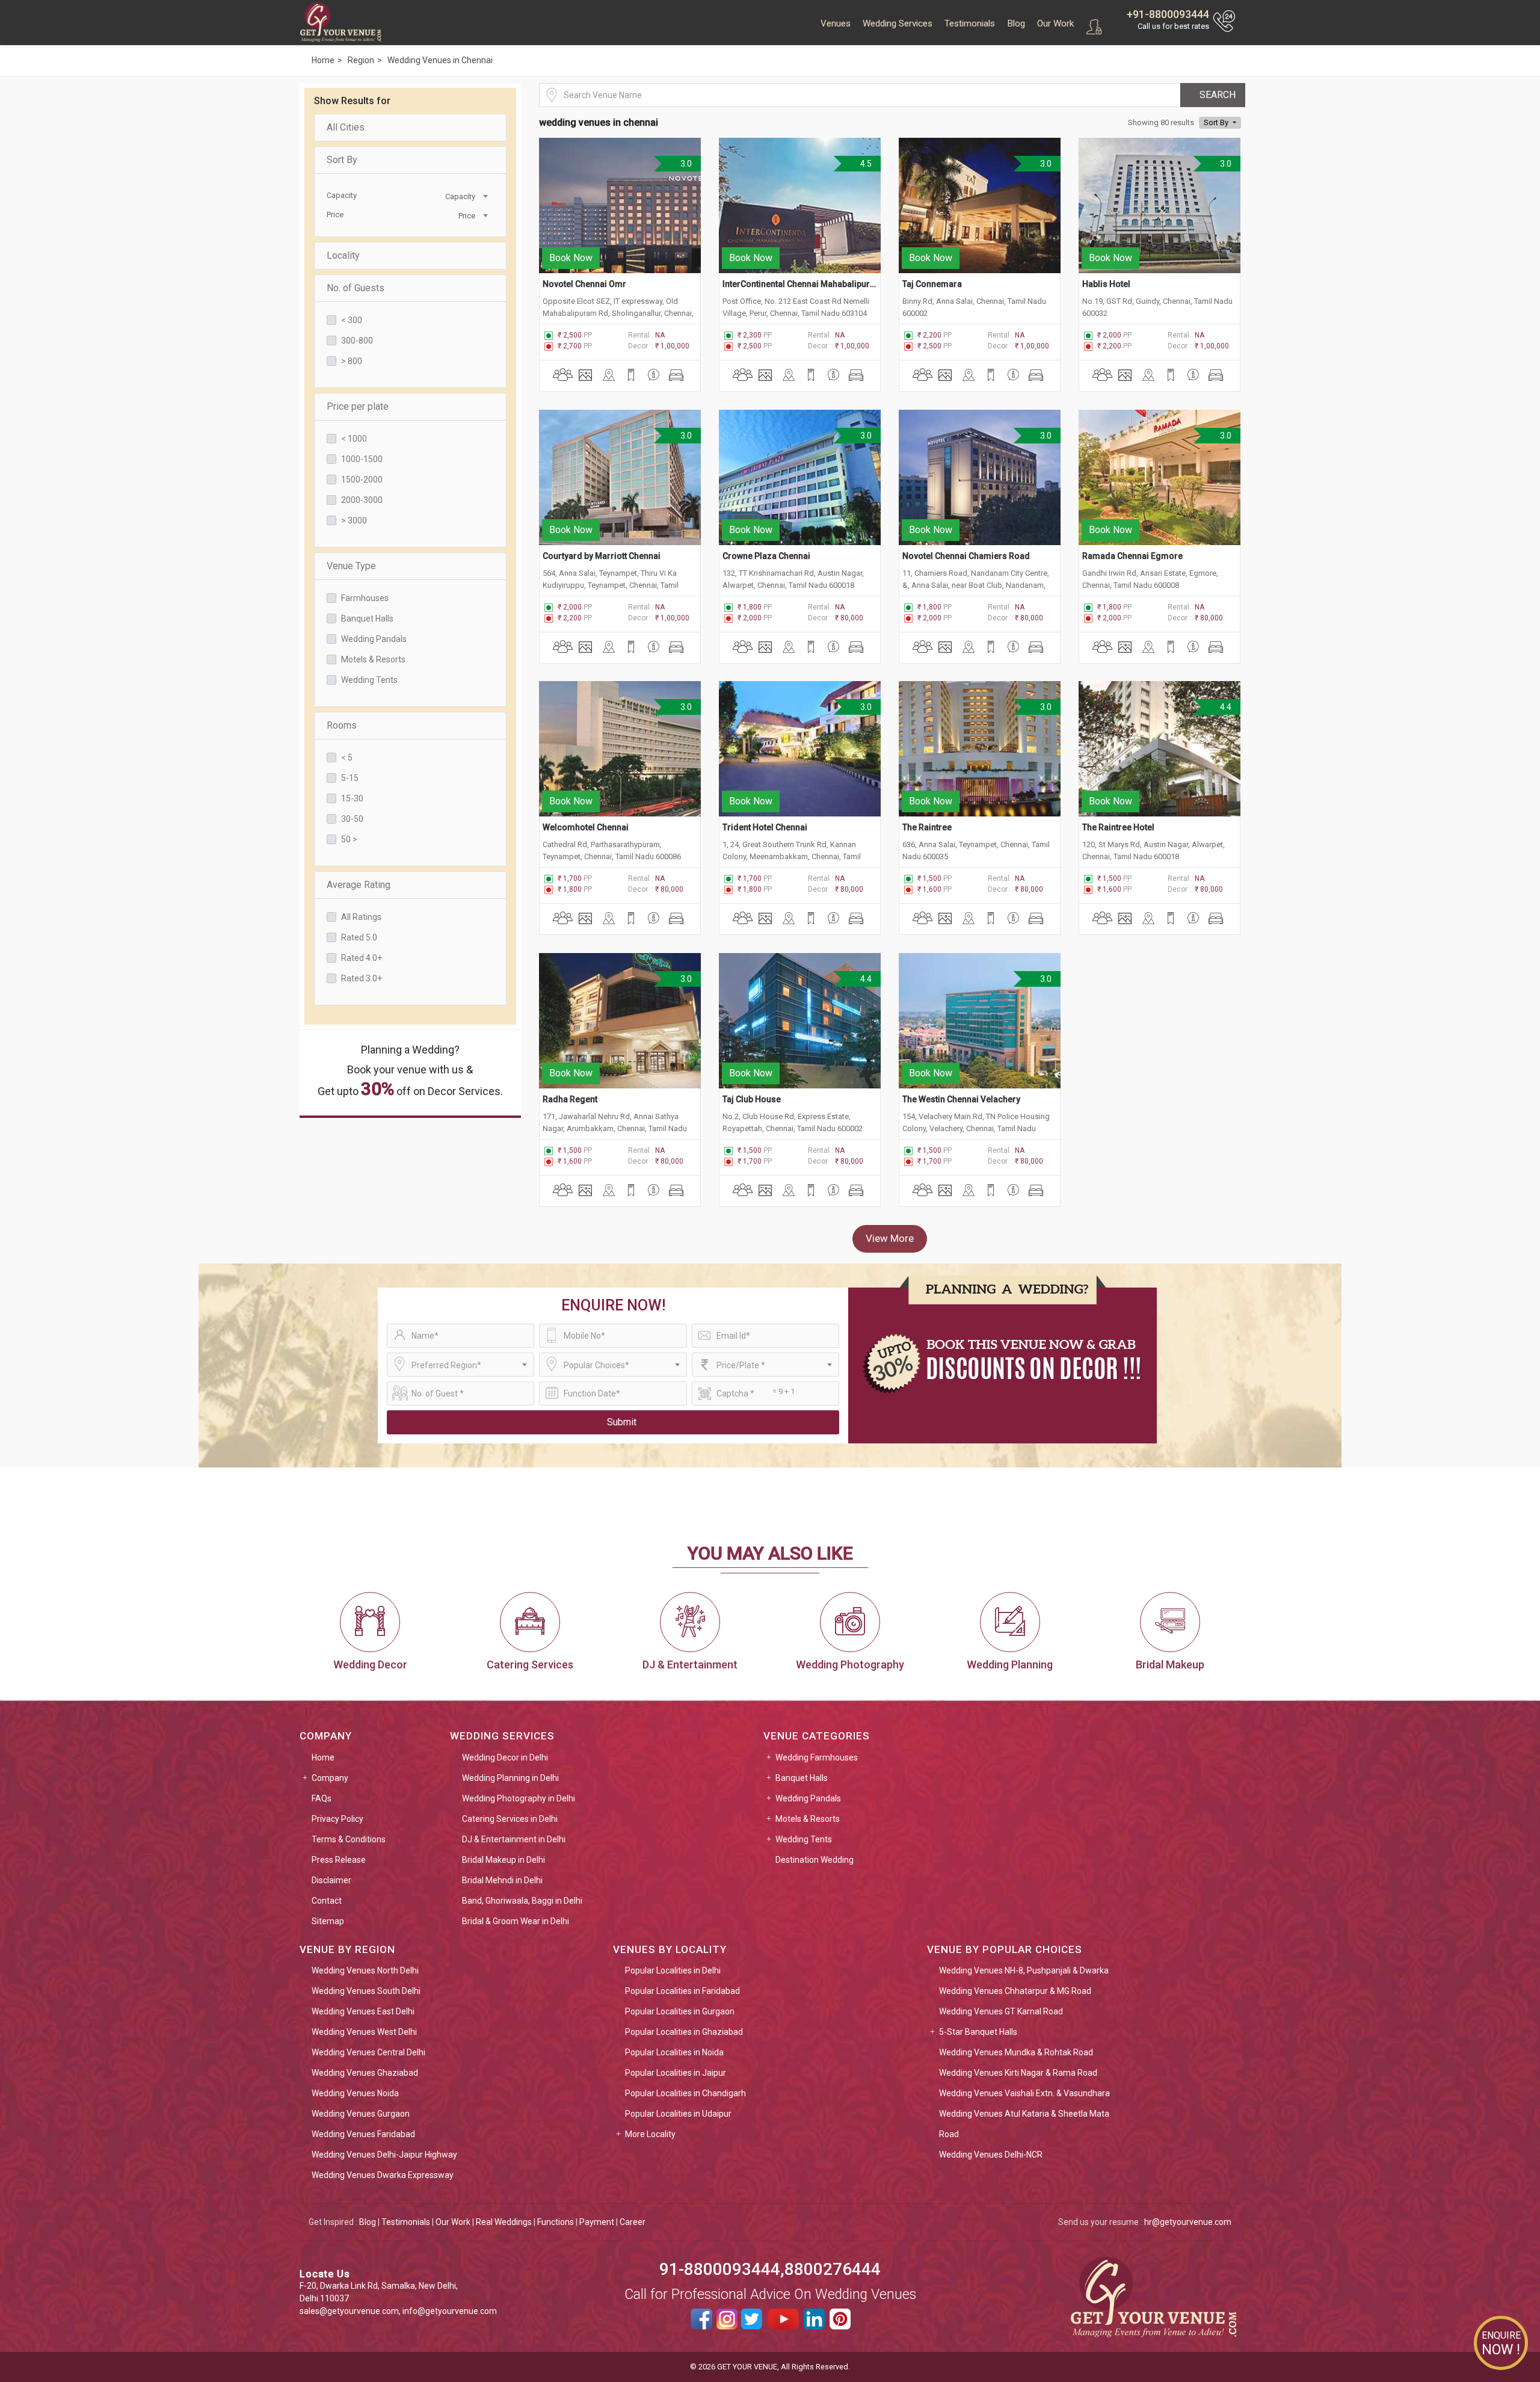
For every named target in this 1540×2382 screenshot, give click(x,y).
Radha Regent (570, 1099)
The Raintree (927, 827)
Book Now (571, 258)
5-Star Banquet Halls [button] (978, 2032)
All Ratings (361, 917)
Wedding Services (898, 23)
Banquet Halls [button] (802, 1778)
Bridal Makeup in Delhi (504, 1860)
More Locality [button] (650, 2134)
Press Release (339, 1860)
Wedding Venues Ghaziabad (365, 2073)
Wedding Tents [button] (804, 1839)
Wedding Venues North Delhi (365, 1970)
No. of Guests (356, 288)
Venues (836, 23)
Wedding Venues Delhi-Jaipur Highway (384, 2155)
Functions (556, 2222)
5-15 (350, 778)
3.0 (685, 164)
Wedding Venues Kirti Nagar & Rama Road (1018, 2073)
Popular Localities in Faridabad (682, 1991)
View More (890, 1238)
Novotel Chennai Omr (584, 284)
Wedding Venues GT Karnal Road (1001, 2011)
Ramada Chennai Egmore (1132, 556)
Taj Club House (752, 1099)
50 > (349, 839)
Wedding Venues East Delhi (363, 2011)
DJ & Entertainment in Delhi (514, 1839)
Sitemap (328, 1921)
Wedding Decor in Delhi (505, 1757)
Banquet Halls (367, 619)
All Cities (346, 127)
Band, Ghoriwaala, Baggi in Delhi (522, 1901)
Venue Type (351, 566)
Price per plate (358, 406)
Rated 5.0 (359, 937)
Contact (327, 1901)
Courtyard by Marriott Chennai (602, 556)
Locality (343, 255)
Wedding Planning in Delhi (510, 1778)
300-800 (357, 341)
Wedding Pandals (374, 639)
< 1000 (354, 439)
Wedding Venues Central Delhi (368, 2052)
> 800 (352, 361)
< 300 (352, 320)
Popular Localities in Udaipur (678, 2114)
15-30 (352, 798)
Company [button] (330, 1778)
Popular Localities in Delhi (673, 1970)
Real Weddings (504, 2222)
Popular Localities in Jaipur (676, 2073)
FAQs (322, 1798)
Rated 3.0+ (362, 978)
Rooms (342, 725)
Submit (622, 1422)
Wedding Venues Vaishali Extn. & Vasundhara (1024, 2093)
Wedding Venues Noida (355, 2093)
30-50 (352, 819)
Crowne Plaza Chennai (766, 556)
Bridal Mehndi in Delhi (502, 1880)
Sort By (342, 160)
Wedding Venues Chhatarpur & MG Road (1015, 1991)
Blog (1016, 23)
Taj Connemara (932, 284)
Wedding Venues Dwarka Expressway (383, 2175)
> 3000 (354, 520)
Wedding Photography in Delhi (519, 1798)
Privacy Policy (337, 1819)
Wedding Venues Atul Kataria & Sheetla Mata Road (1024, 2124)
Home (323, 1757)
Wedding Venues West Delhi (364, 2032)
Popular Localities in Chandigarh (685, 2093)
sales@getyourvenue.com (349, 2311)
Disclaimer (331, 1880)
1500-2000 (362, 480)
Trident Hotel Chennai (765, 827)
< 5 (347, 757)
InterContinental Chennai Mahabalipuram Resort (800, 284)
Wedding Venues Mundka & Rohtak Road (1016, 2052)
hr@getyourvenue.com (1188, 2222)
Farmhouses (365, 598)
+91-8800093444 (1168, 14)
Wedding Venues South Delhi (366, 1991)
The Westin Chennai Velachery (961, 1099)
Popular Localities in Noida (674, 2052)
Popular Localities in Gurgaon (680, 2011)
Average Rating (359, 885)
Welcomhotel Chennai (586, 827)
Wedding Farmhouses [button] (817, 1757)
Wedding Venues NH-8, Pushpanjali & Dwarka (1024, 1970)
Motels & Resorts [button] (808, 1819)
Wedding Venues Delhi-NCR (991, 2155)
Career (633, 2222)
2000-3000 (362, 500)
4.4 (1225, 707)
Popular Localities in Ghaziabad (684, 2032)
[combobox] (449, 196)
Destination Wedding (815, 1860)
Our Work (1055, 23)
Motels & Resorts (373, 659)
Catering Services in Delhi (510, 1819)
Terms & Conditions (349, 1839)
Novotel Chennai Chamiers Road (966, 556)
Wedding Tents (369, 680)
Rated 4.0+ (362, 958)
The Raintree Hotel (1118, 827)
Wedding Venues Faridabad (363, 2134)
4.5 (865, 164)
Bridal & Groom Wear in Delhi (516, 1921)
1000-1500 (362, 459)
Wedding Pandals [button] (808, 1798)
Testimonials (970, 23)
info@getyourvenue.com (450, 2311)
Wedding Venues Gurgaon (361, 2114)
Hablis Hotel (1106, 284)
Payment (597, 2222)
